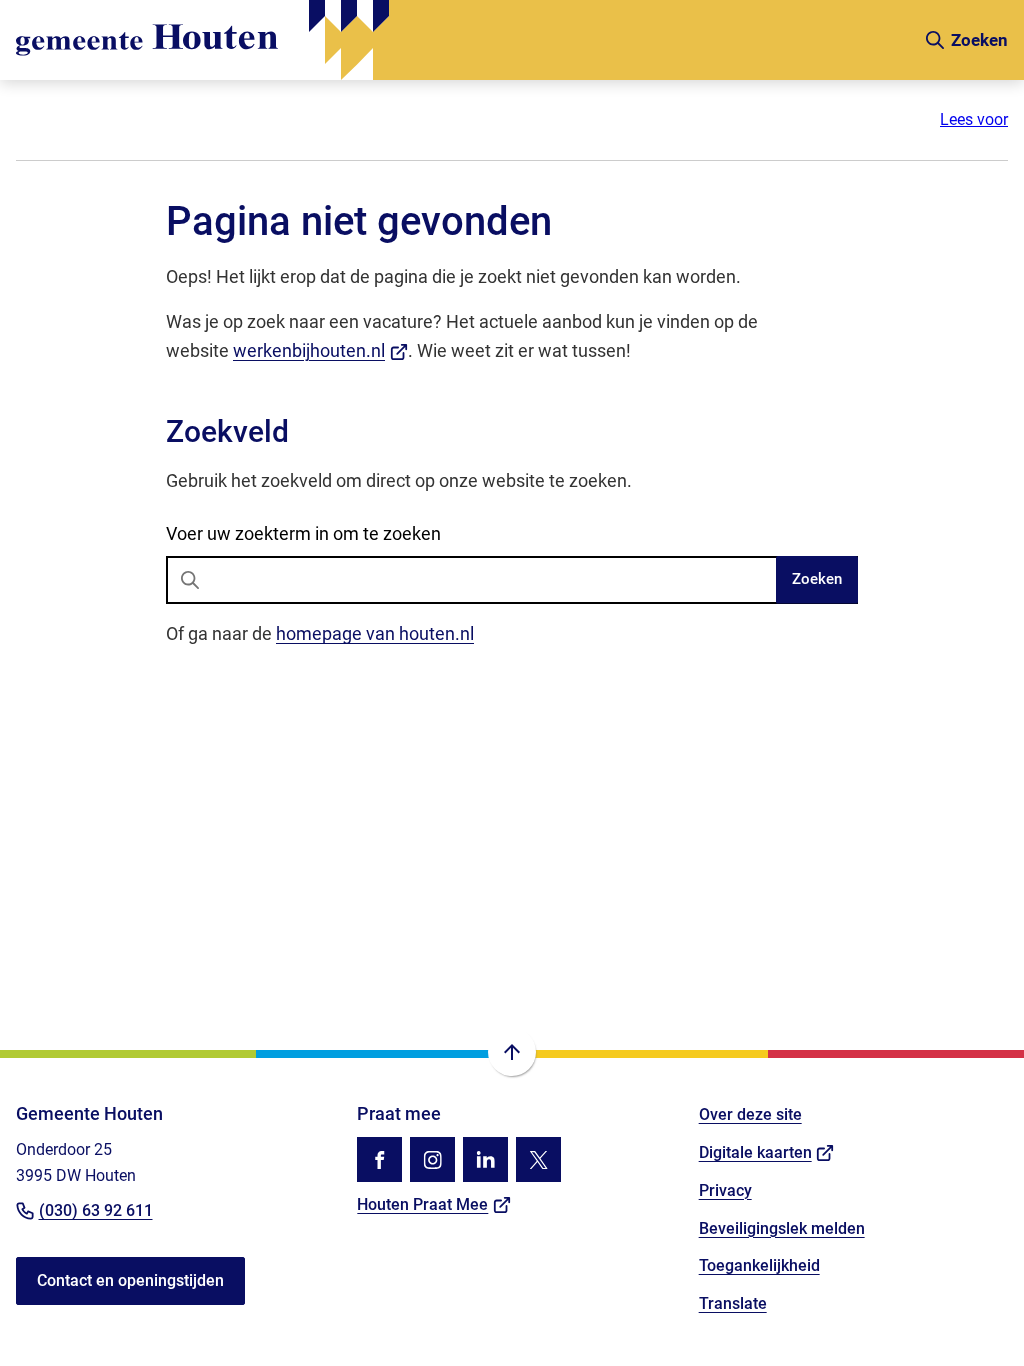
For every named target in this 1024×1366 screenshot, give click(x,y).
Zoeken (817, 579)
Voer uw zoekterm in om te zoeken (303, 533)
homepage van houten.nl (375, 633)
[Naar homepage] (461, 40)
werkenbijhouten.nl (320, 350)
